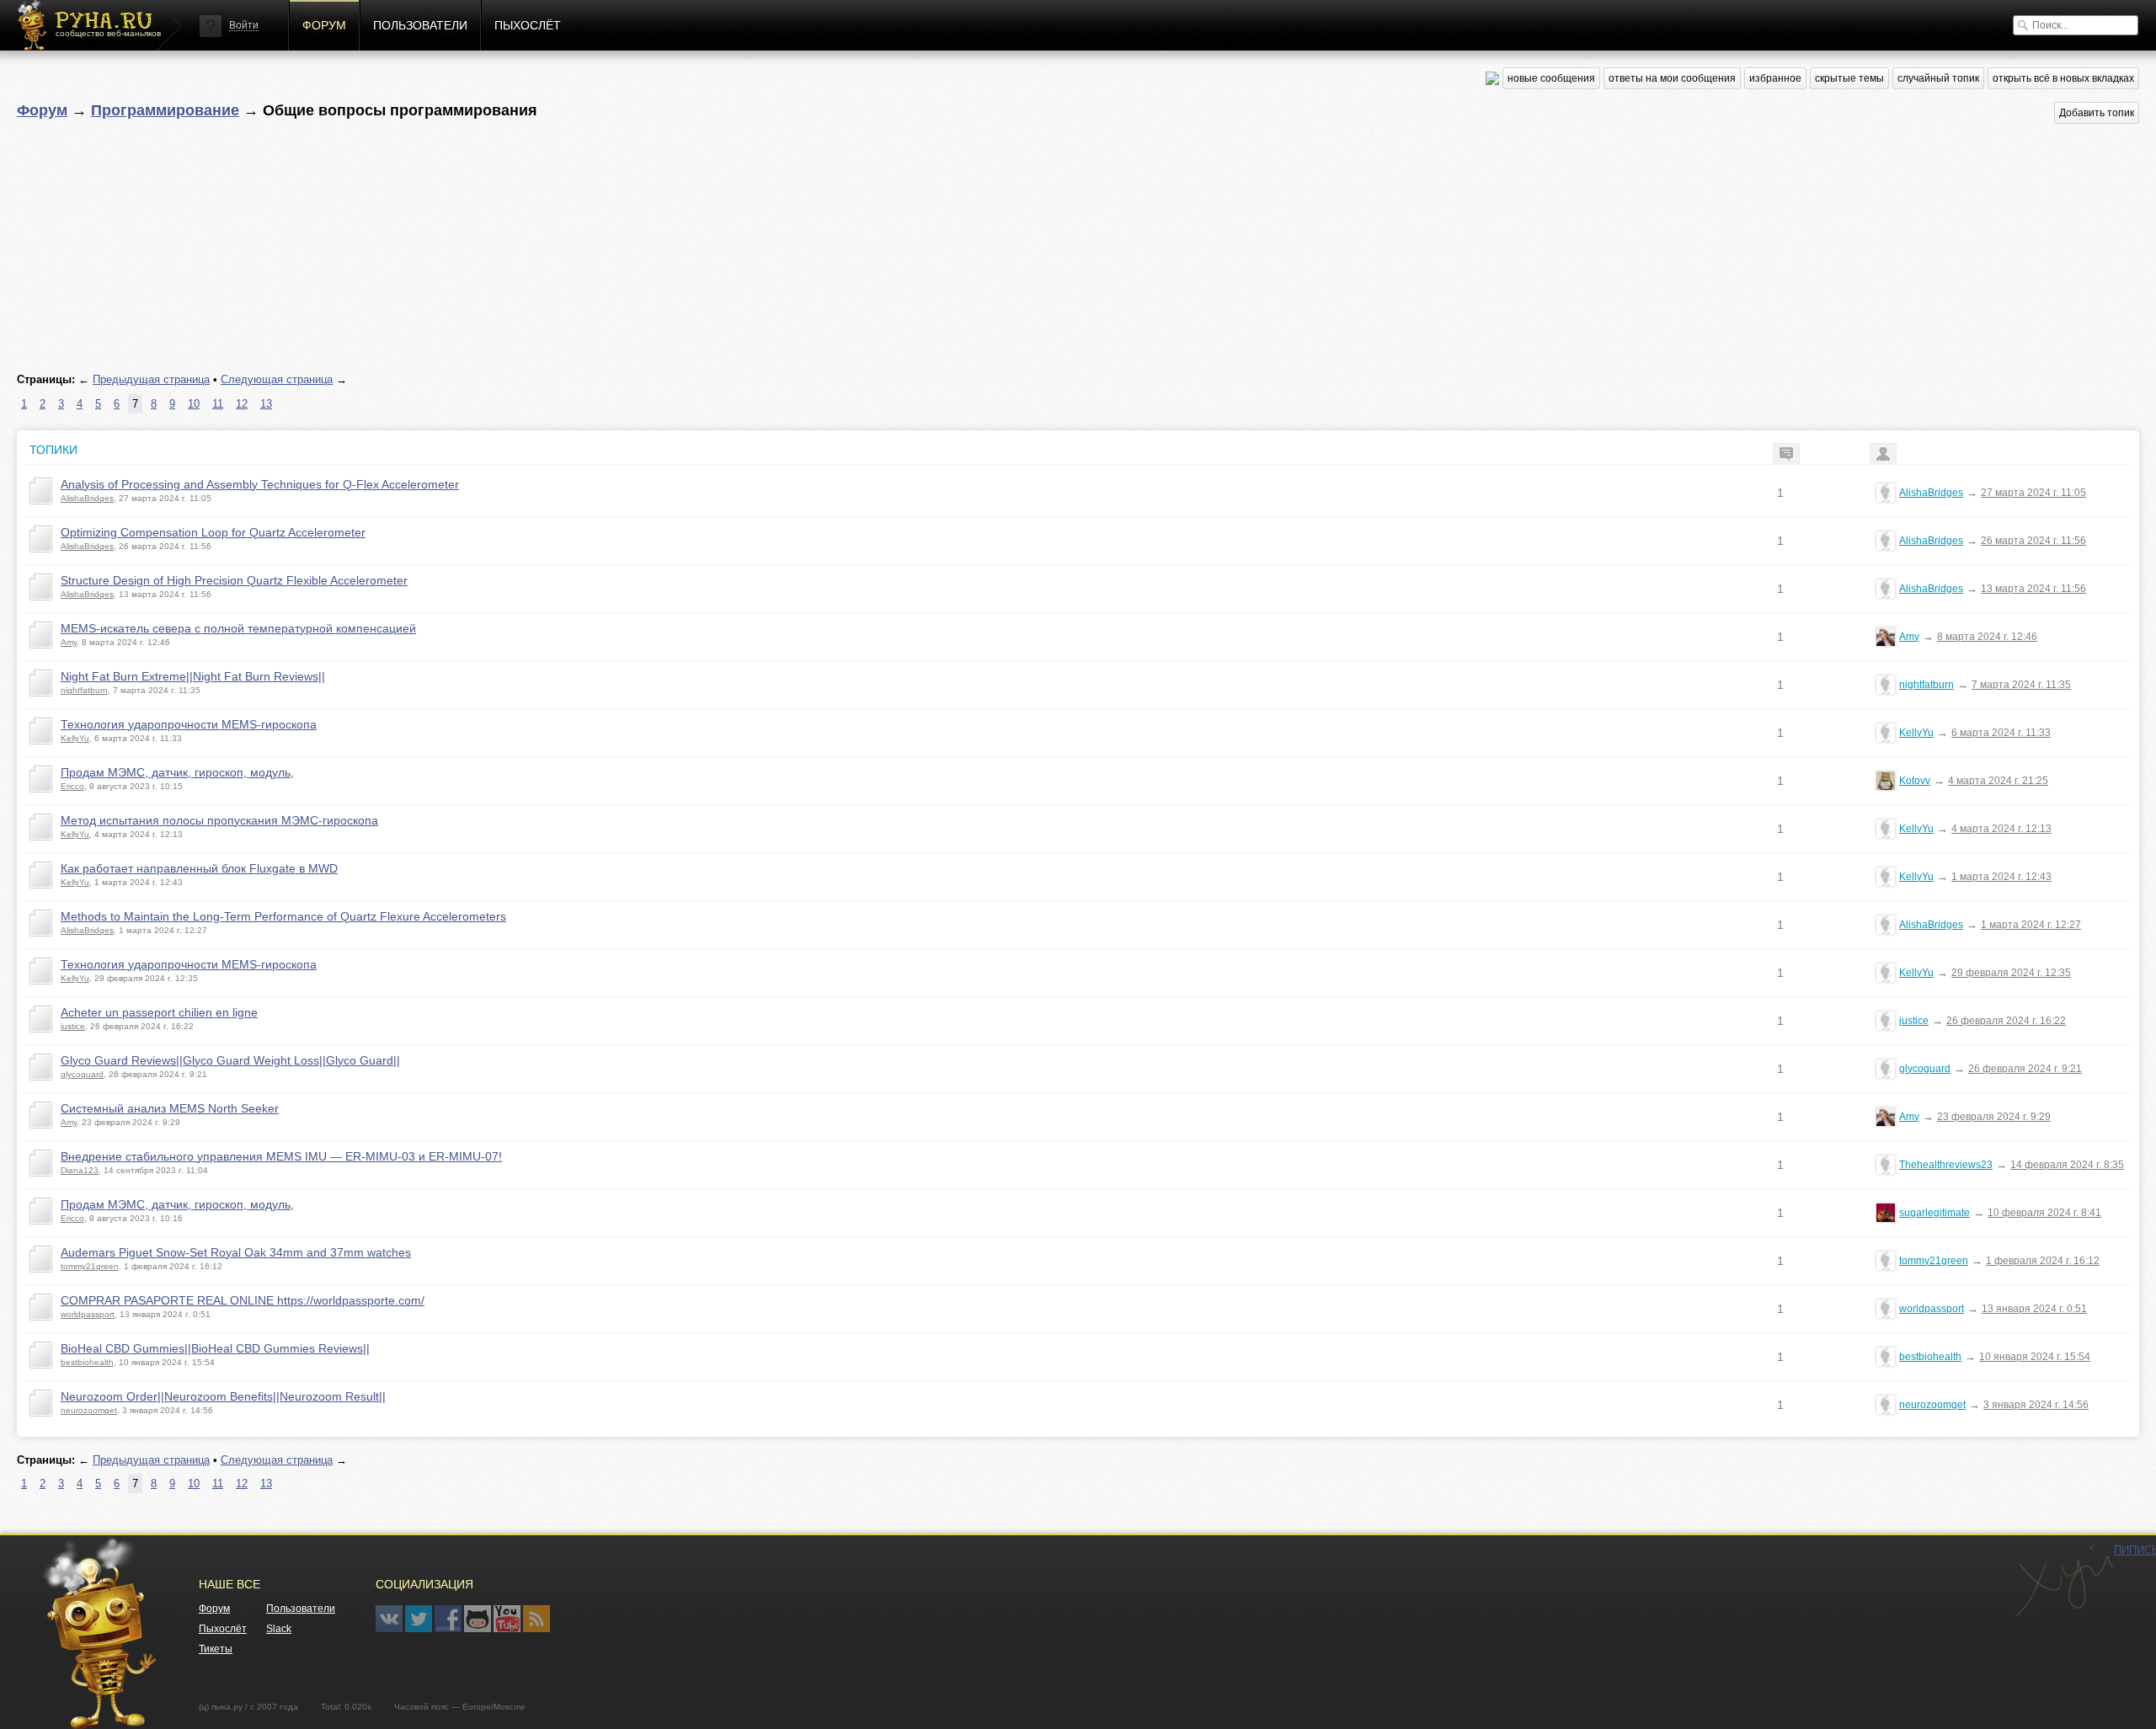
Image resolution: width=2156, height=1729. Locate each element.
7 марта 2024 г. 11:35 (2021, 685)
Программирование (165, 110)
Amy (69, 642)
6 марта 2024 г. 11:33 (2001, 733)
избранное (1775, 78)
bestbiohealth (87, 1362)
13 (266, 404)
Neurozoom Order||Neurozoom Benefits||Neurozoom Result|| (223, 1396)
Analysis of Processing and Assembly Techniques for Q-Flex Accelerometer (260, 484)
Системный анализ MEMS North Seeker (170, 1108)
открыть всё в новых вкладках (2063, 78)
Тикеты (216, 1649)
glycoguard (82, 1074)
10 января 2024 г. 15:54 (2035, 1357)
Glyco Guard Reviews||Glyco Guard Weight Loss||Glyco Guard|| (230, 1060)
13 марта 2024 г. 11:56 (2033, 589)
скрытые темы (1849, 78)
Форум (324, 25)
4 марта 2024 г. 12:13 (2001, 829)
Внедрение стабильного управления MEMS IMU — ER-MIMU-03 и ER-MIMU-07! (281, 1156)
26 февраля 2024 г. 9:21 (2025, 1069)
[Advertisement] (522, 248)
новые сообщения (1551, 78)
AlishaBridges (87, 498)
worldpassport (88, 1314)
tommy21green (90, 1266)
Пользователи (420, 25)
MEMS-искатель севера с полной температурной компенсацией (238, 628)
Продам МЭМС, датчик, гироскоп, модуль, (177, 772)
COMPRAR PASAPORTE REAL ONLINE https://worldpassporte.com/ (243, 1300)
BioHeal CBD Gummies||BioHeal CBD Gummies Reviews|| (215, 1348)
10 (194, 404)
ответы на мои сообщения (1672, 78)
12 (242, 404)
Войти (244, 25)
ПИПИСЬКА (2064, 1581)
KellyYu (75, 738)
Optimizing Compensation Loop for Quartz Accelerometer (213, 532)
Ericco (72, 786)
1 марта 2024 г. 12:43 (2001, 877)
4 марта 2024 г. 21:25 (1998, 781)
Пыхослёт (528, 25)
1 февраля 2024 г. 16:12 (2043, 1261)
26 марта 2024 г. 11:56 (2033, 541)
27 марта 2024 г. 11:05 (2033, 493)
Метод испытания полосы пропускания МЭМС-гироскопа (219, 820)
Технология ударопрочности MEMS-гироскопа (189, 724)
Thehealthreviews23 (1946, 1165)
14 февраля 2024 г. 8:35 (2067, 1165)
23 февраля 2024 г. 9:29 (1994, 1117)
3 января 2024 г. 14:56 (2036, 1405)
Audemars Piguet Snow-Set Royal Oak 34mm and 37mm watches (236, 1252)
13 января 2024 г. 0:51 (2034, 1309)
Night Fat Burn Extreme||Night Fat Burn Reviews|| (193, 676)
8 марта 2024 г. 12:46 (1987, 637)
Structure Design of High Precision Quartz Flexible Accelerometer (234, 580)
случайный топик (1938, 78)
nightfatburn (84, 690)
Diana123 (80, 1170)
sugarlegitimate (1935, 1213)
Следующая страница (277, 379)
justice (73, 1026)
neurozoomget (89, 1410)
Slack (279, 1629)
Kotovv (1915, 781)
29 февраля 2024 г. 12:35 (2011, 973)
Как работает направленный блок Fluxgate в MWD (199, 868)
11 (218, 404)
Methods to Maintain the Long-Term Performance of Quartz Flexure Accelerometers (283, 916)
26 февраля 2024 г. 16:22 (2006, 1021)
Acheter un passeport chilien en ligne (159, 1012)
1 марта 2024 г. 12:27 (2031, 925)
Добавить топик (2097, 113)
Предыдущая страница (151, 379)
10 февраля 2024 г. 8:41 (2044, 1213)
